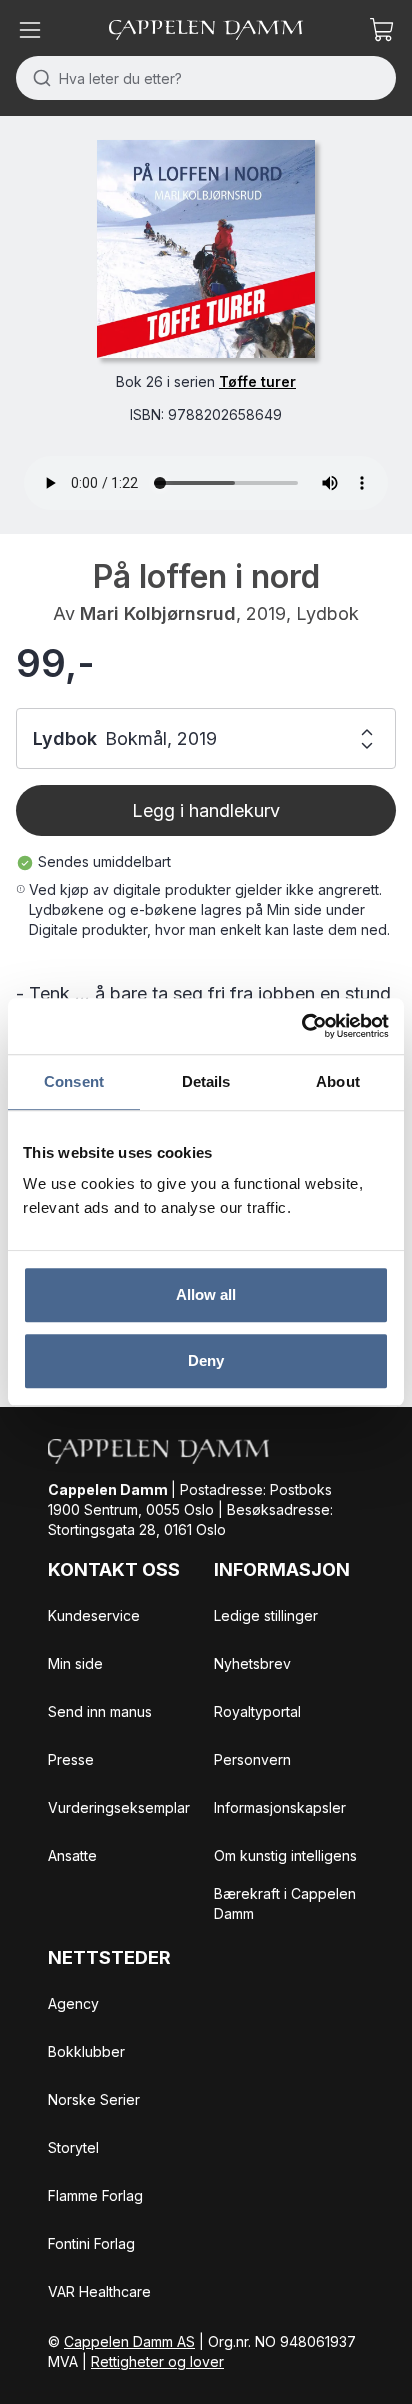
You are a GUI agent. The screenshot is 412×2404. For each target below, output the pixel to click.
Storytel (73, 2147)
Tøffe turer (257, 381)
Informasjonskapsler (280, 1807)
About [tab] (338, 1081)
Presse (71, 1759)
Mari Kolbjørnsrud (158, 613)
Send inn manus (100, 1711)
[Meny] (30, 30)
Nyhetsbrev (252, 1663)
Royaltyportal (257, 1711)
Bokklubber (86, 2051)
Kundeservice (94, 1615)
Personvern (252, 1759)
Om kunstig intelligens (285, 1855)
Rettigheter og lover (157, 2361)
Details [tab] (206, 1081)
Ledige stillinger (266, 1615)
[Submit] (37, 78)
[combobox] (206, 78)
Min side (75, 1663)
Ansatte (72, 1855)
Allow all (206, 1294)
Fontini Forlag (91, 2243)
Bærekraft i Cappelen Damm (285, 1903)
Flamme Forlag (95, 2195)
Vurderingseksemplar (119, 1807)
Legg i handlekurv (206, 810)
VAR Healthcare (99, 2291)
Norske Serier (94, 2099)
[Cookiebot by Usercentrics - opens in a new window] (301, 1026)
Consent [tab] (74, 1081)
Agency (73, 2003)
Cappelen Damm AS (129, 2341)
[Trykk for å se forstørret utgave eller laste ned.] (206, 249)
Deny (206, 1360)
